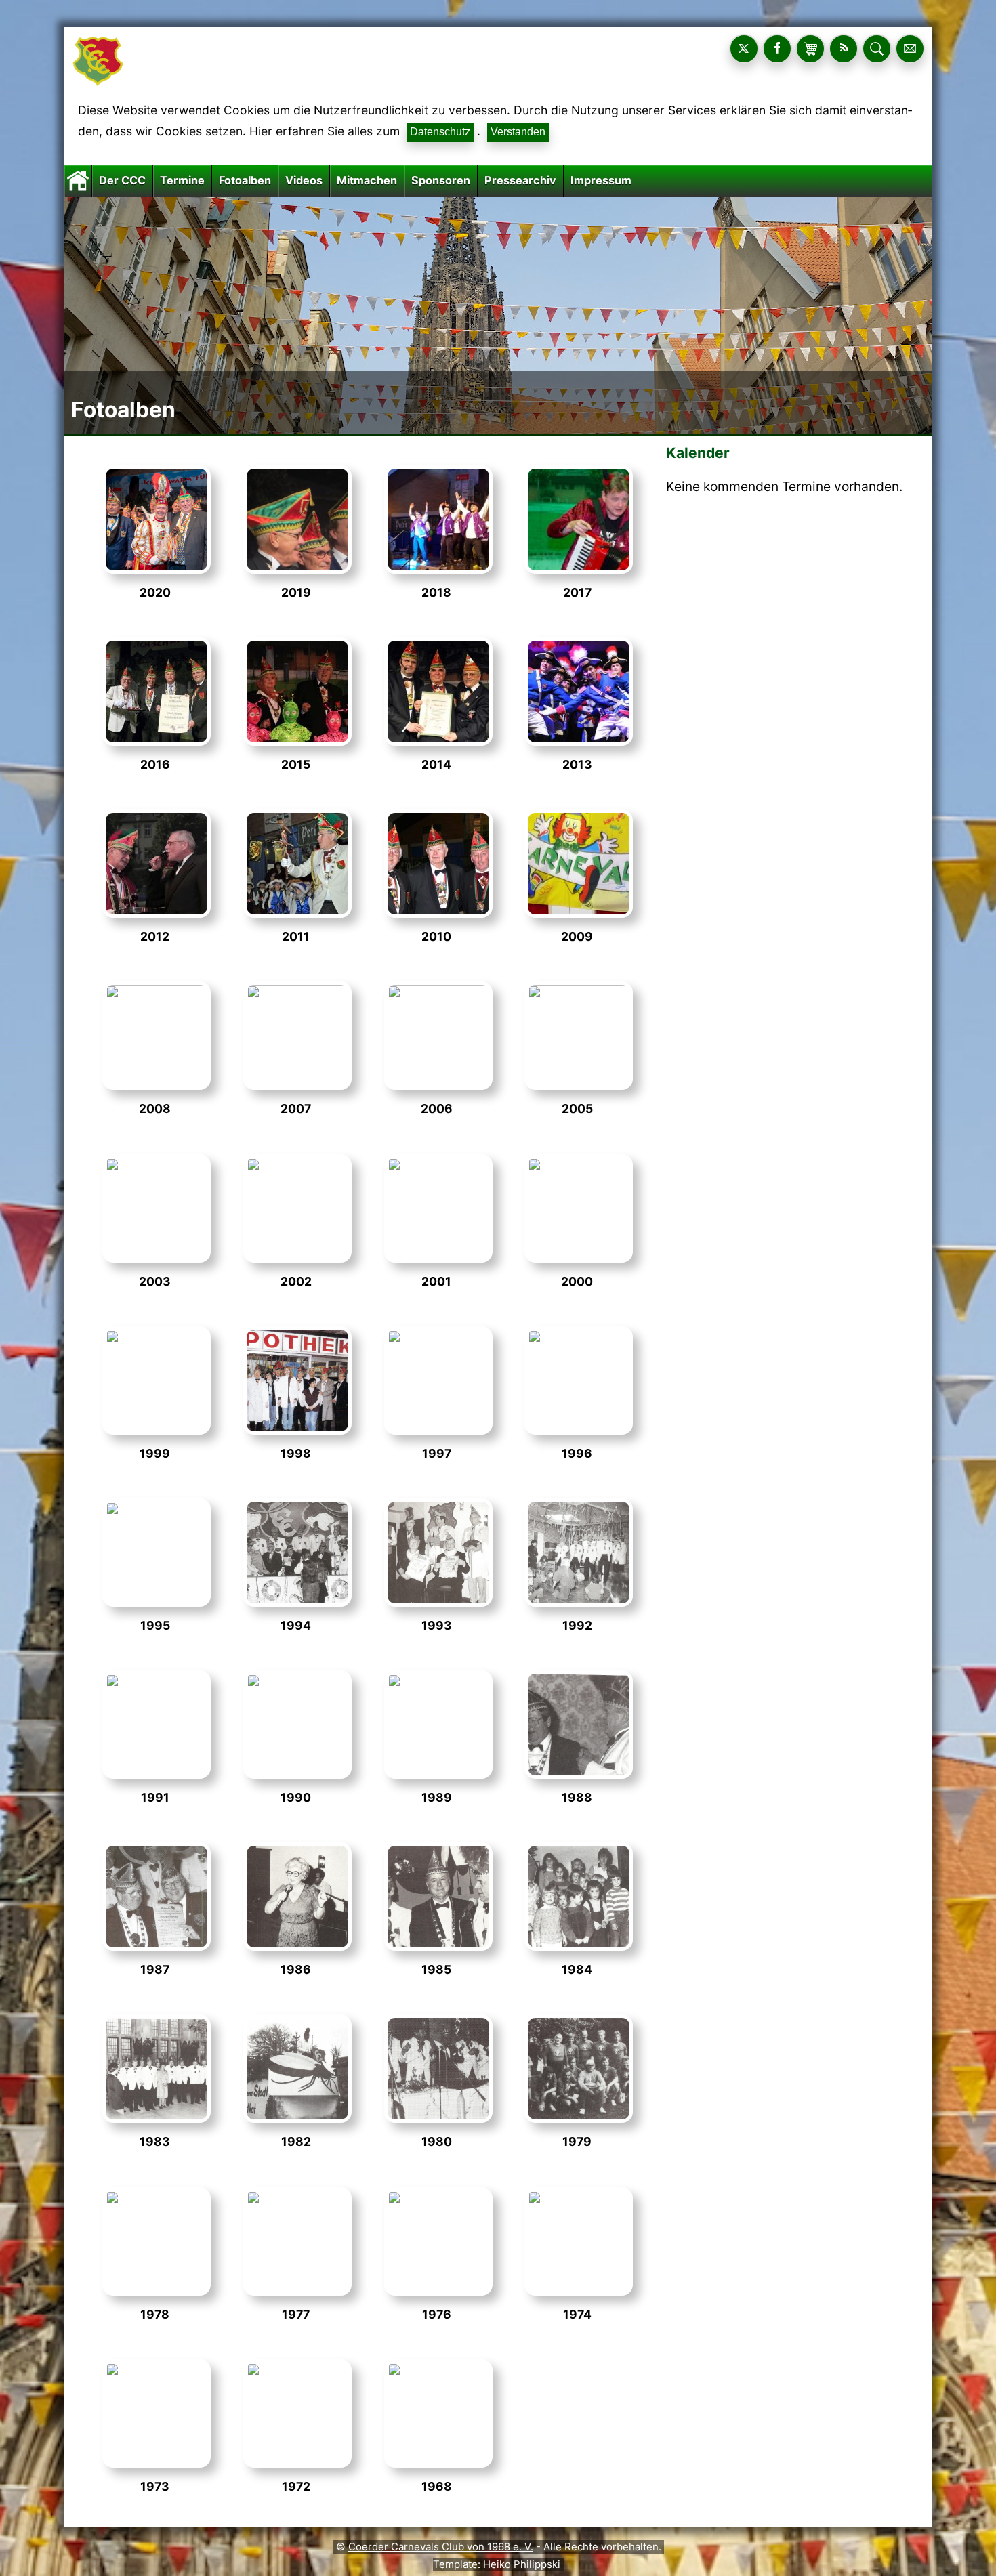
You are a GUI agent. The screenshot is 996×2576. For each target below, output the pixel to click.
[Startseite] (78, 180)
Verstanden (518, 132)
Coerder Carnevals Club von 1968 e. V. (441, 2547)
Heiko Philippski (522, 2564)
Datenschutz (440, 132)
